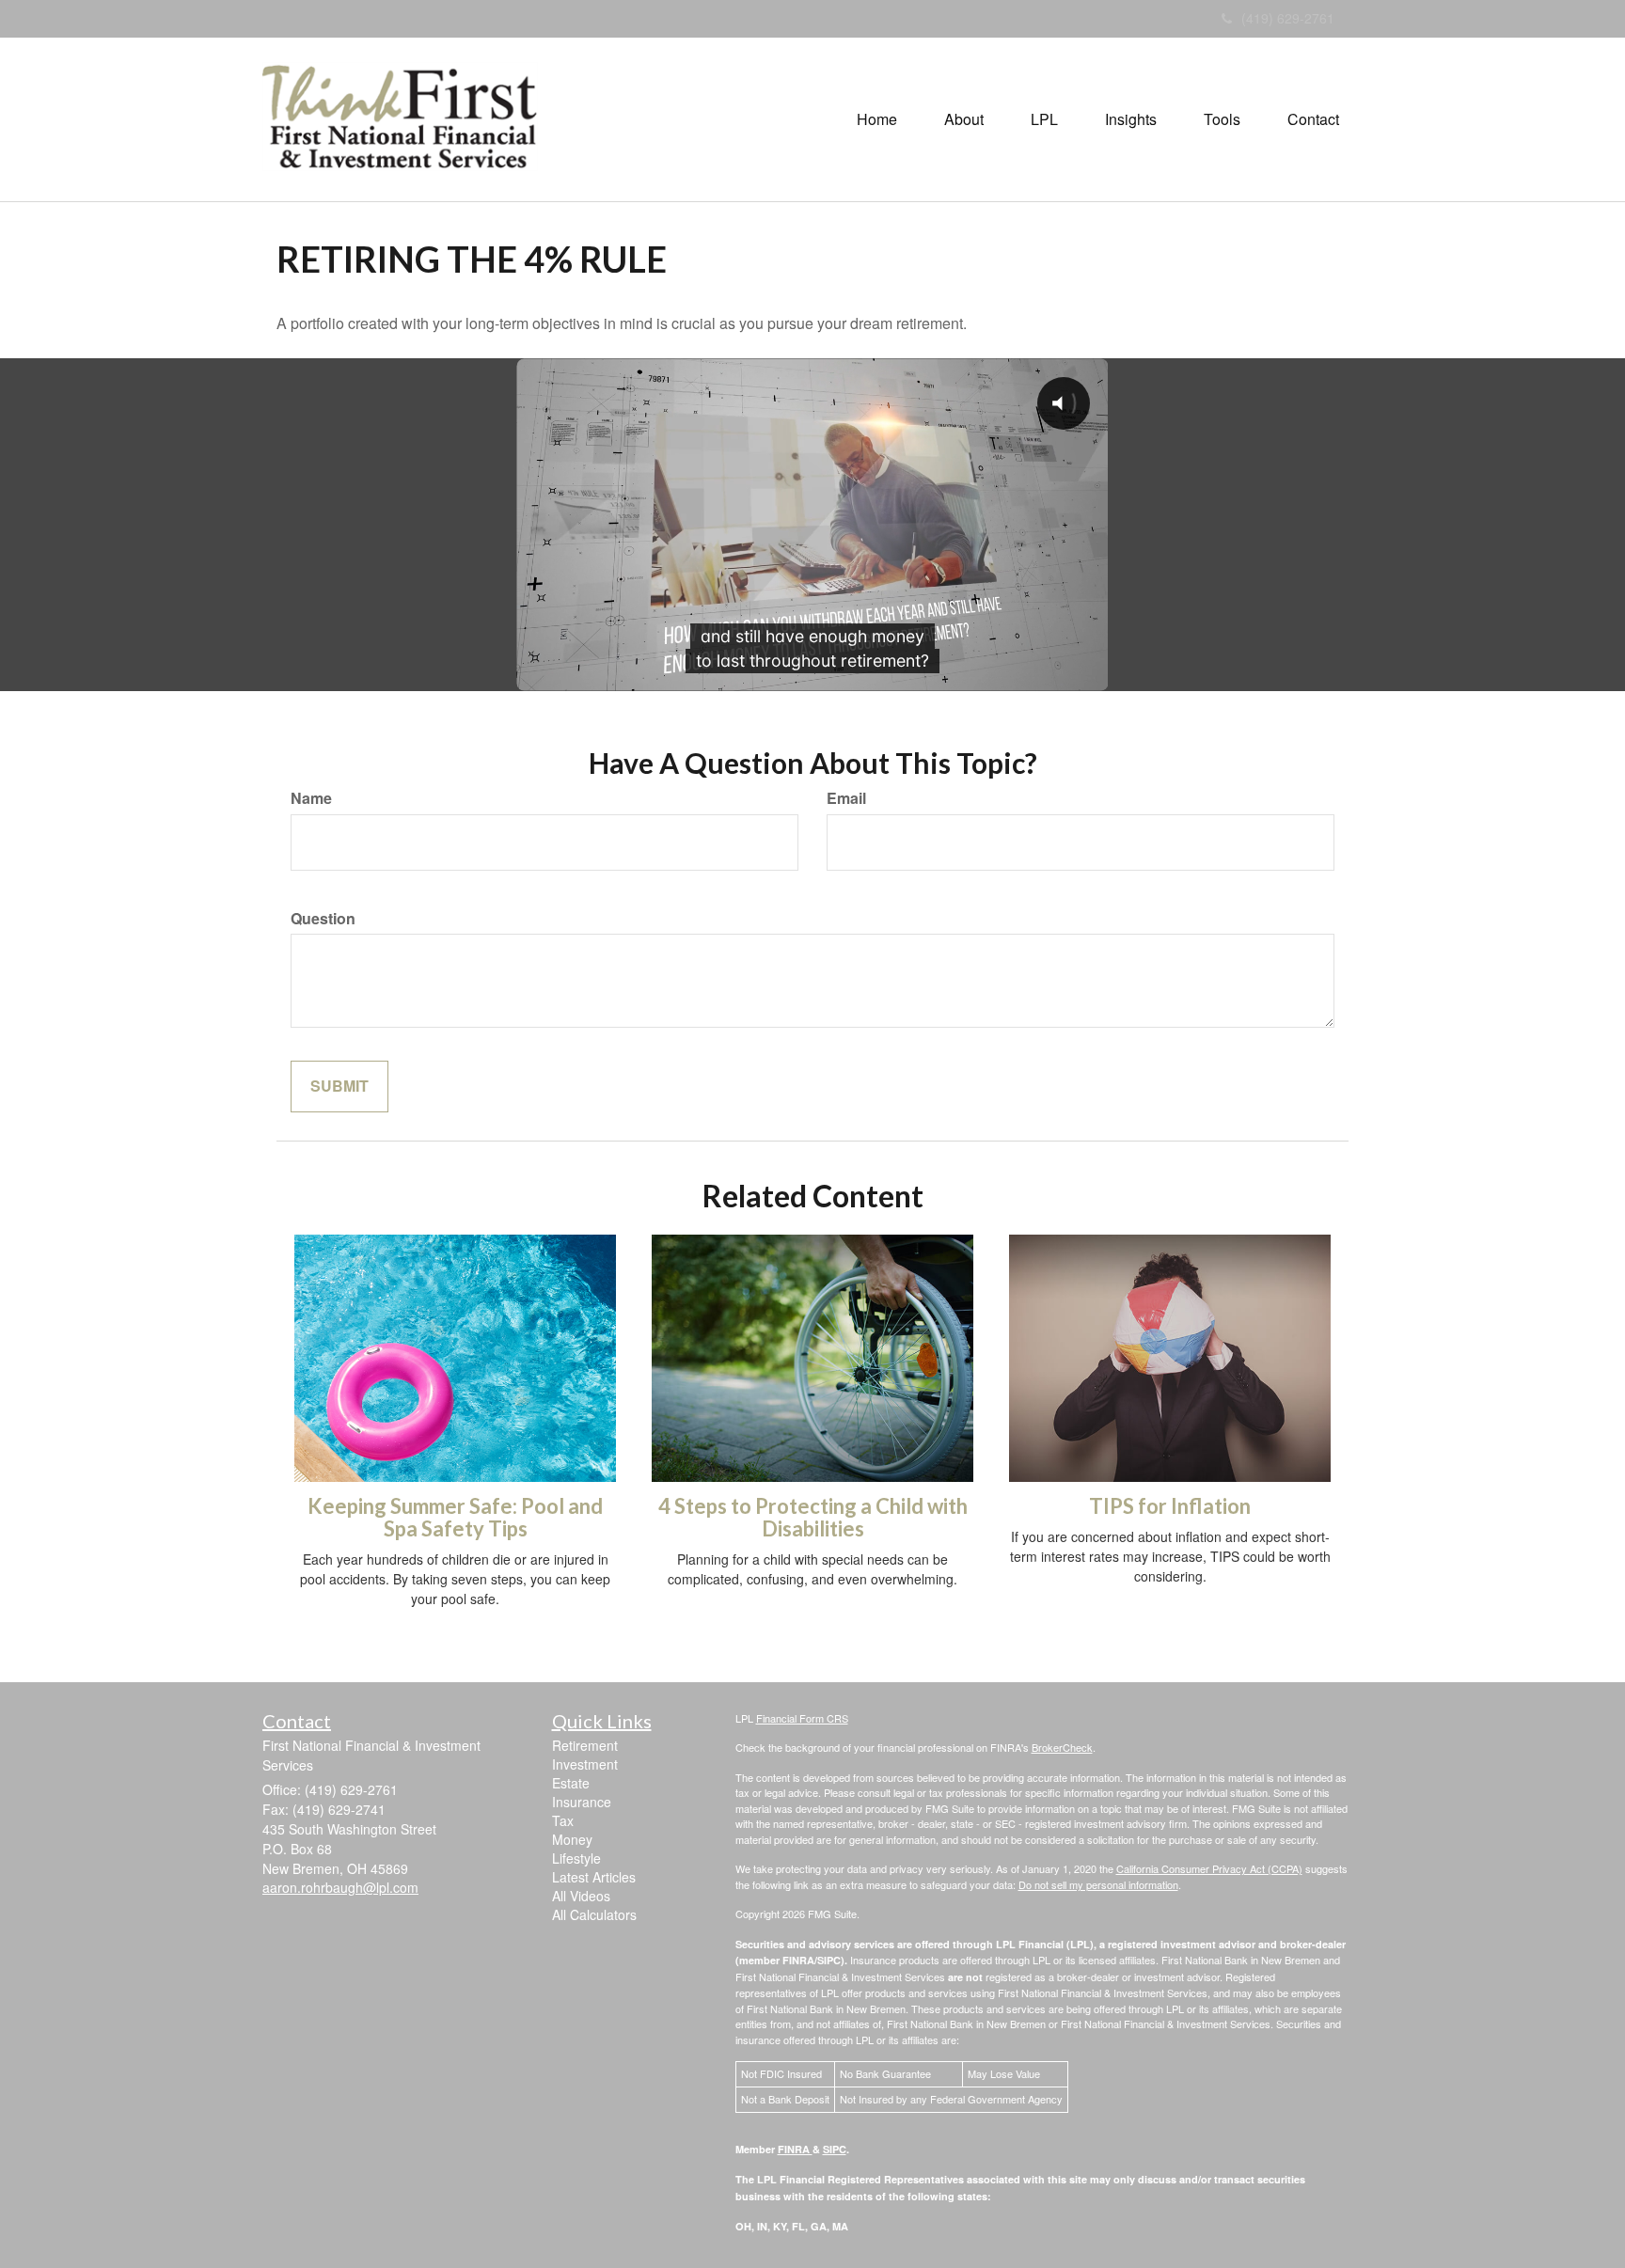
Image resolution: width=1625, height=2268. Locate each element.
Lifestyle (576, 1858)
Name (311, 798)
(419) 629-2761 (1288, 18)
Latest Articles (594, 1877)
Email (846, 798)
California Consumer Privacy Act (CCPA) (1209, 1868)
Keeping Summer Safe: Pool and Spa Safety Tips (455, 1517)
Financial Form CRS (802, 1718)
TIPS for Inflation (1170, 1506)
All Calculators (594, 1914)
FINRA (795, 2149)
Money (572, 1839)
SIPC (835, 2149)
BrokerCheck (1062, 1747)
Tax (563, 1820)
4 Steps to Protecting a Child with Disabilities (813, 1517)
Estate (571, 1783)
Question (323, 919)
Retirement (585, 1745)
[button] (964, 119)
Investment (585, 1764)
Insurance (582, 1802)
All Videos (581, 1896)
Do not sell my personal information (1098, 1884)
